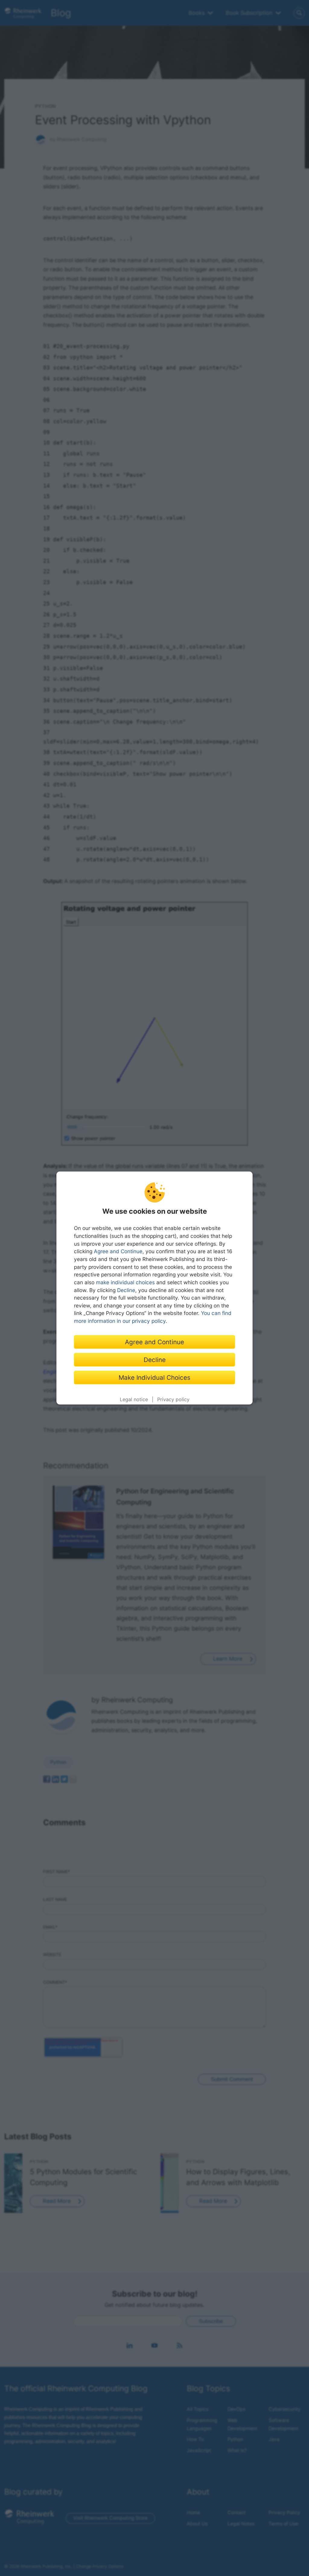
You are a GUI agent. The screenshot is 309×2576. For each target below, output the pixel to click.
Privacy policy (173, 1399)
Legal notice (134, 1399)
